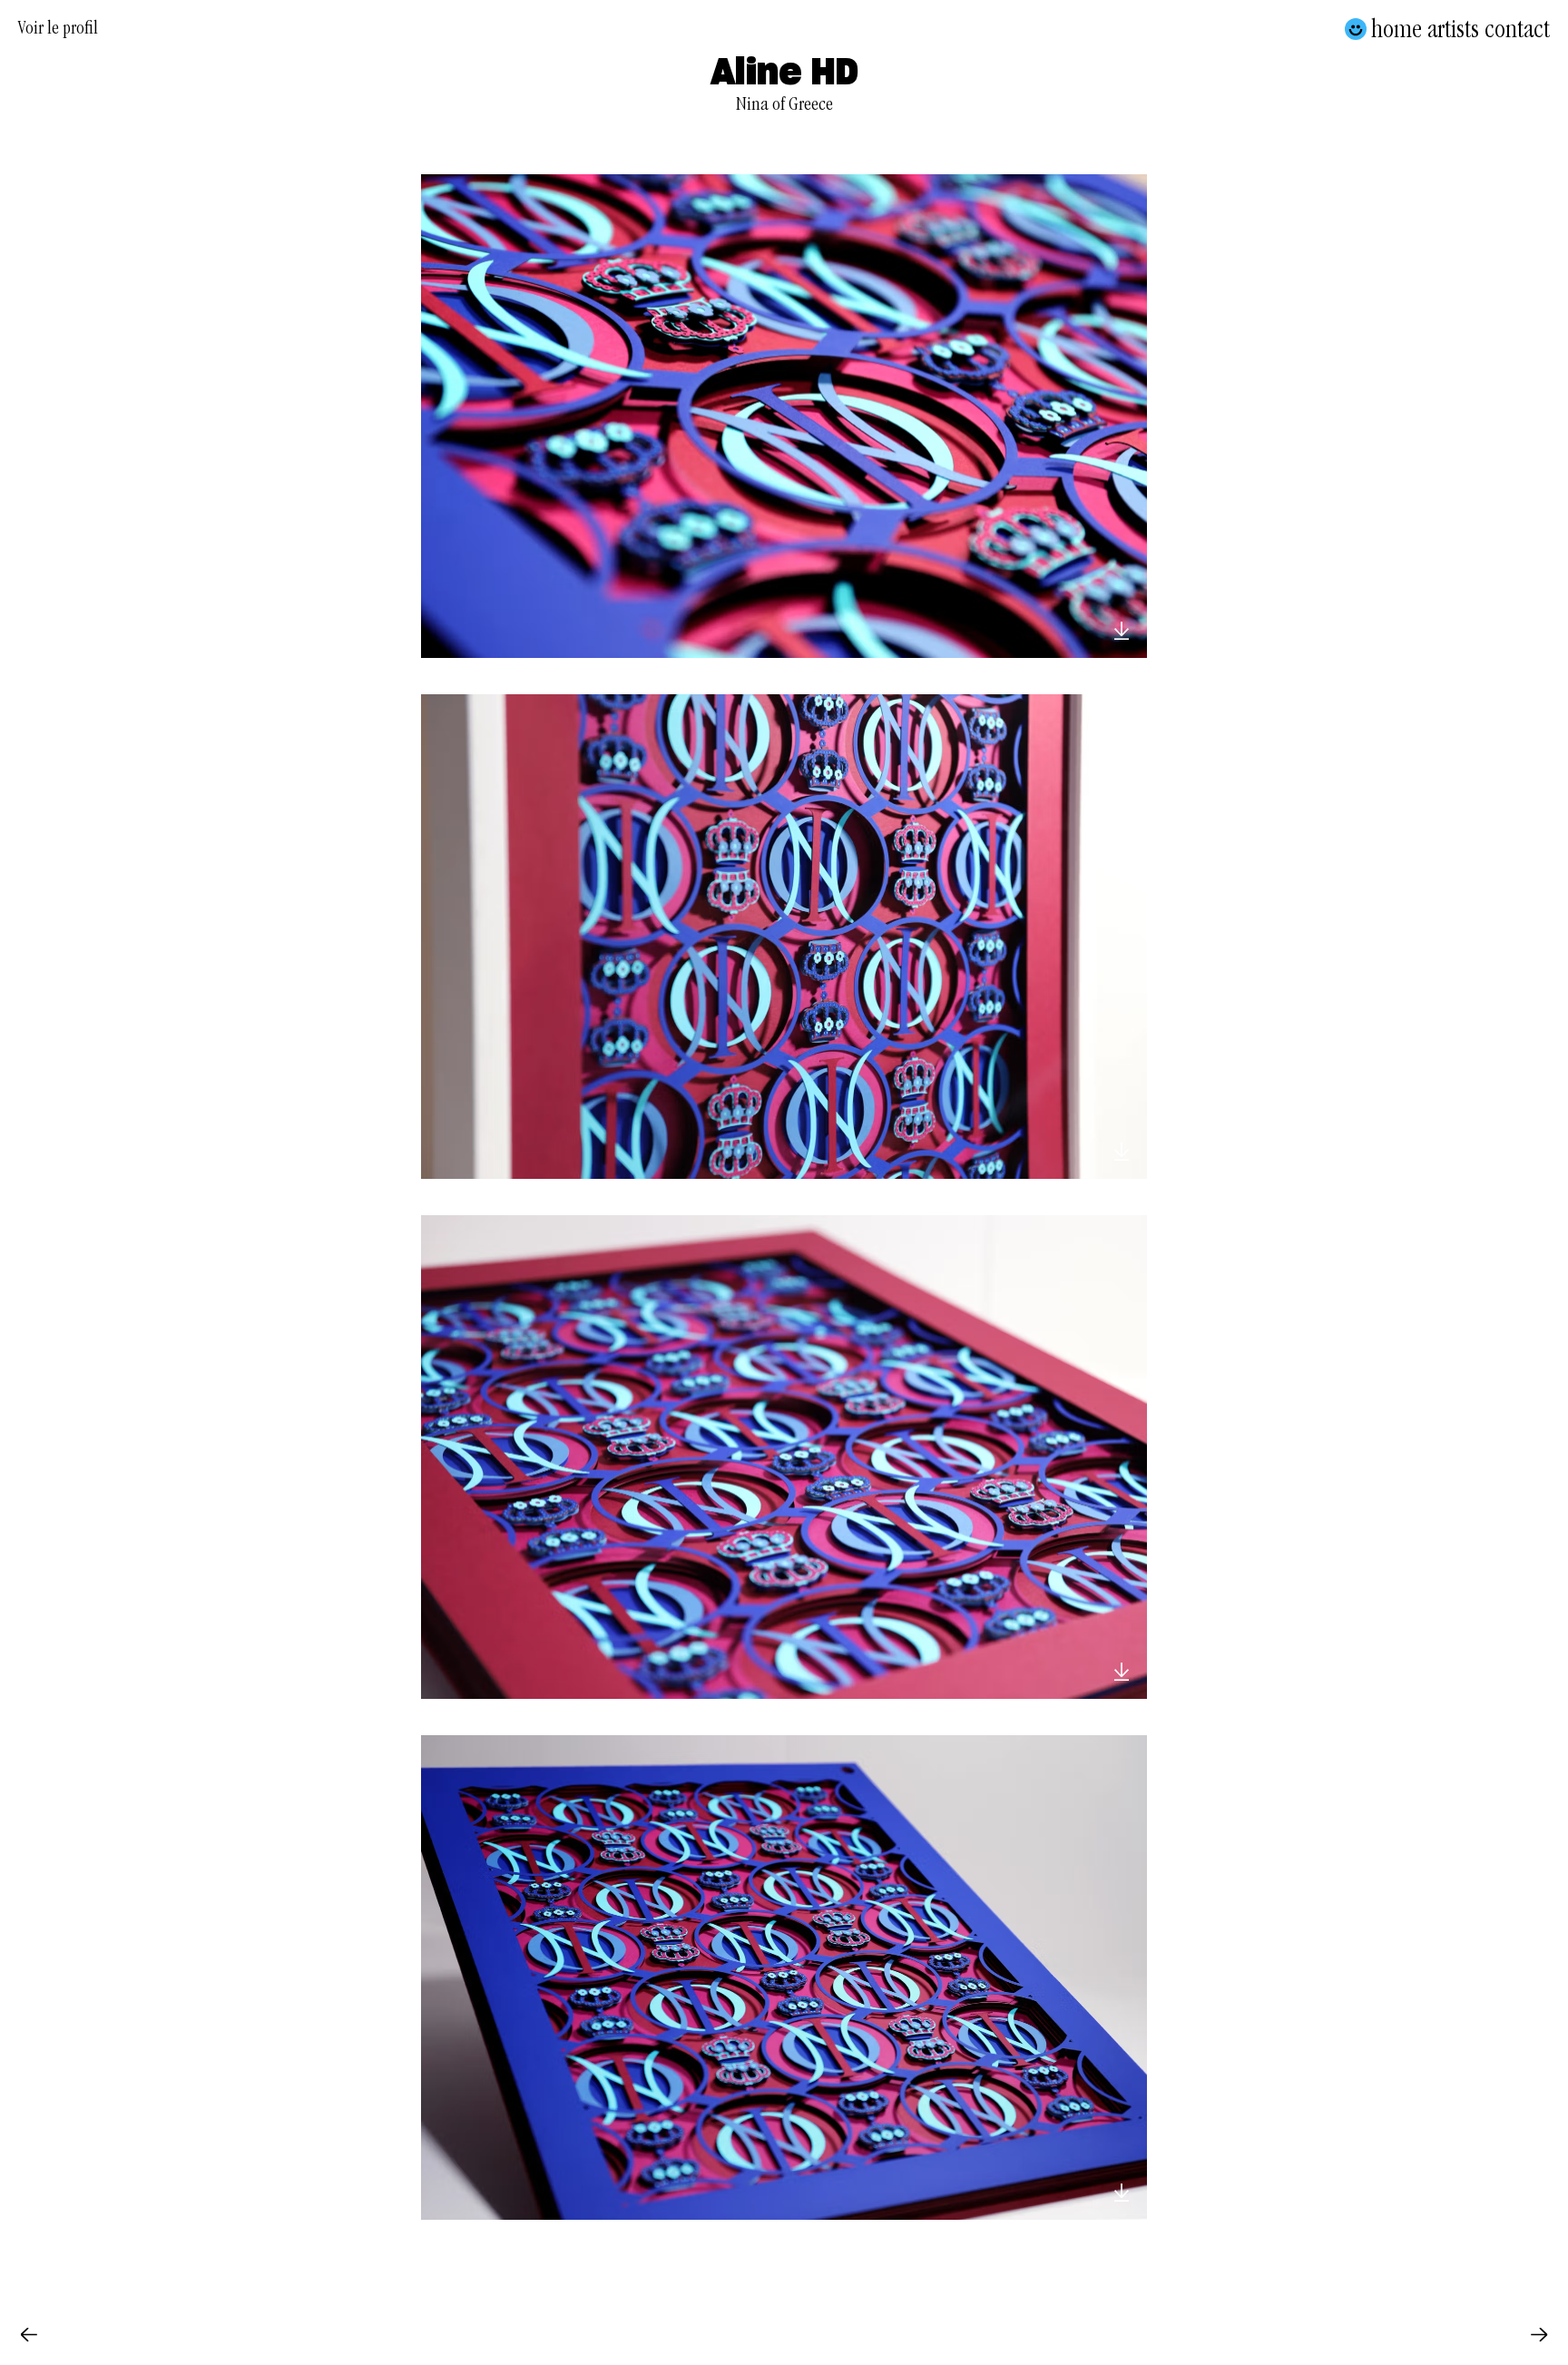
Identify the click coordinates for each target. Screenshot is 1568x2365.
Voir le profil (58, 31)
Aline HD (784, 74)
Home (1396, 29)
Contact (1517, 29)
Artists (1453, 29)
